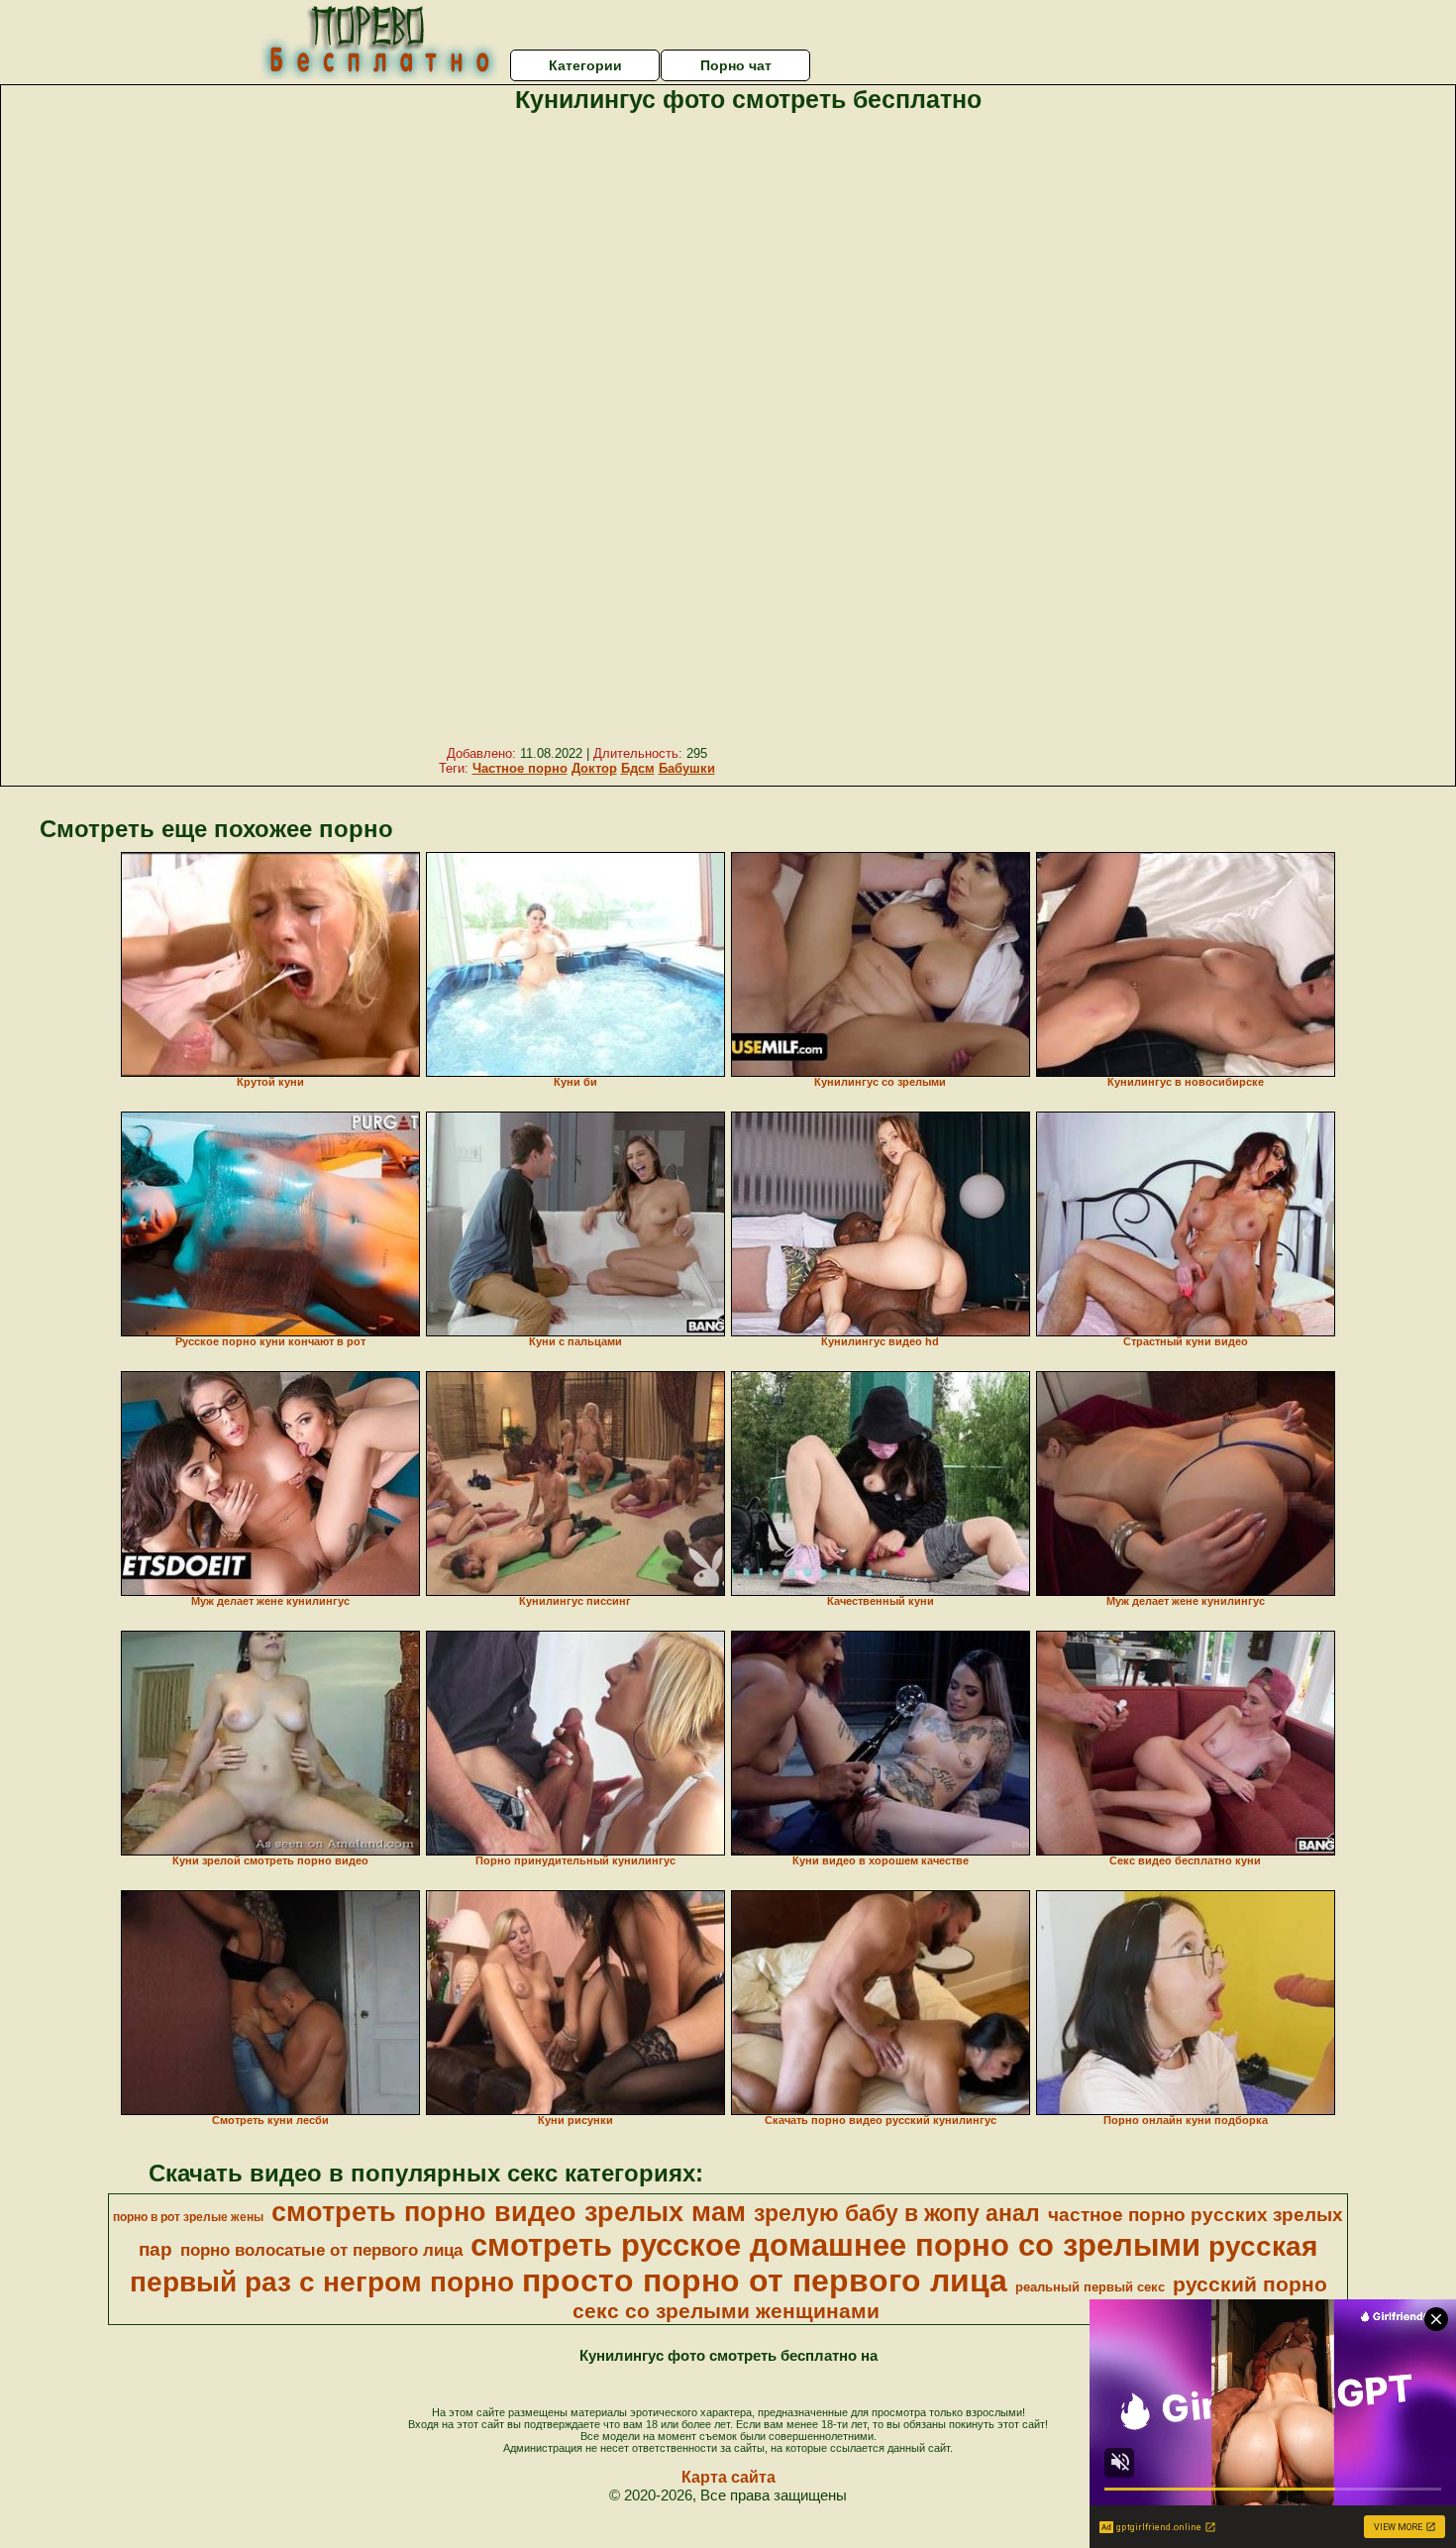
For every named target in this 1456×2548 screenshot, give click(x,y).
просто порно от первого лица (765, 2281)
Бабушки (687, 768)
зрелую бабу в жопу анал (897, 2213)
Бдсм (638, 768)
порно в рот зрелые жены (188, 2217)
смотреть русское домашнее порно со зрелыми (835, 2245)
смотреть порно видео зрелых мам (509, 2212)
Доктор (594, 768)
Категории (585, 65)
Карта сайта (728, 2477)
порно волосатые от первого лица (321, 2250)
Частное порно (520, 768)
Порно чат (736, 65)
